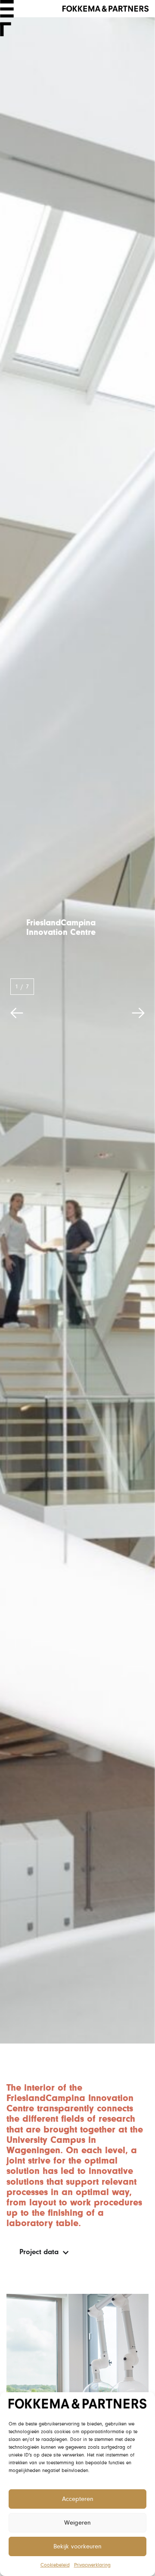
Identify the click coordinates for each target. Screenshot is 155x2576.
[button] (17, 1013)
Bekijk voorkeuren (77, 2546)
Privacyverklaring (92, 2565)
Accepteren (78, 2499)
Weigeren (77, 2523)
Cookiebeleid (55, 2565)
